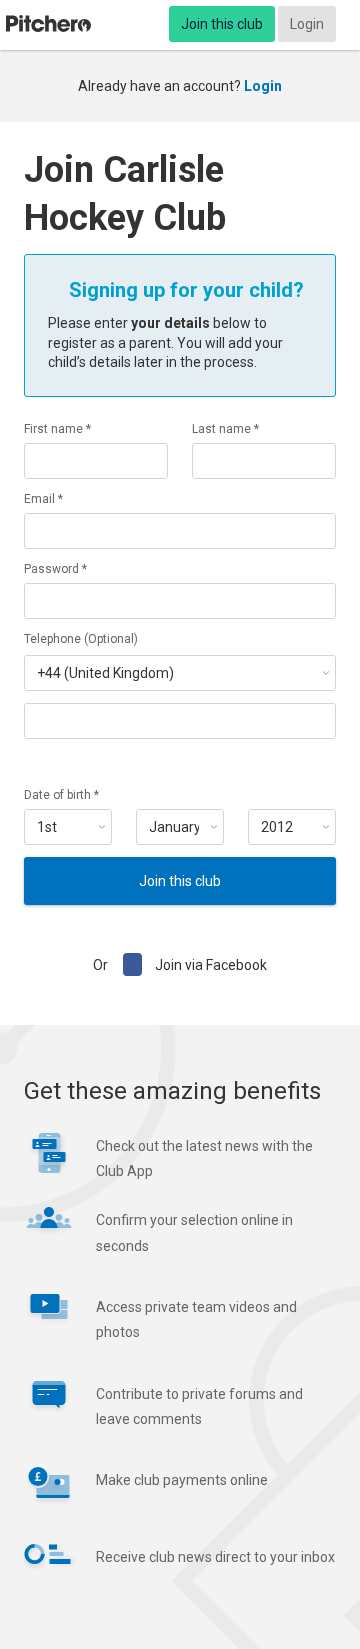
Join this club (222, 24)
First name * (57, 429)
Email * (43, 499)
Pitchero (48, 24)
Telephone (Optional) (81, 639)
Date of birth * (61, 795)
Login (307, 24)
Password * (55, 569)
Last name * (225, 429)
